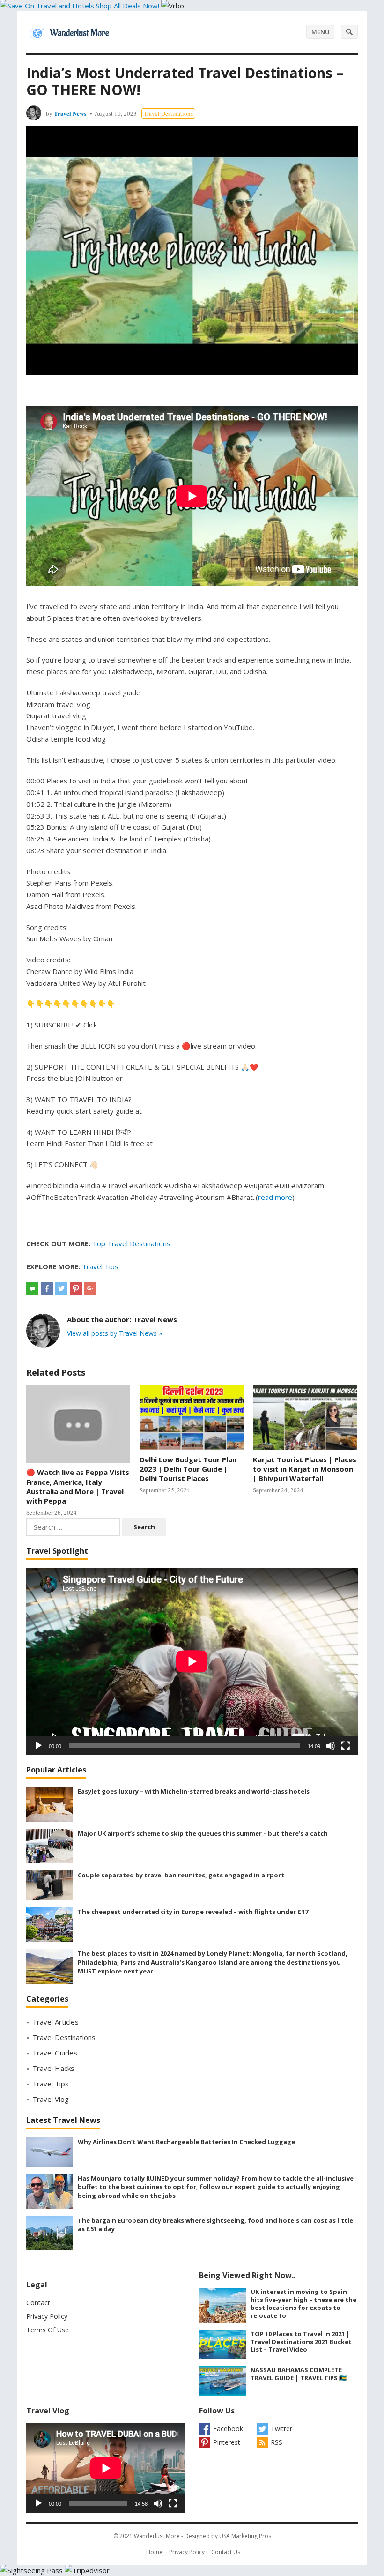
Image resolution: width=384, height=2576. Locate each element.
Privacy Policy (47, 2316)
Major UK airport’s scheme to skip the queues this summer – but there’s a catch (203, 1833)
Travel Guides (55, 2053)
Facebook (228, 2429)
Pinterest (227, 2442)
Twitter (281, 2429)
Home (154, 2552)
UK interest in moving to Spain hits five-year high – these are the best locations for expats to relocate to (303, 2303)
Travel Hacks (53, 2068)
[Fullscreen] (346, 1746)
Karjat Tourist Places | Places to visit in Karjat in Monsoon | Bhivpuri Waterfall (305, 1469)
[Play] (38, 1746)
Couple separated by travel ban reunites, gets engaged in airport (181, 1875)
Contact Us (226, 2552)
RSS (277, 2442)
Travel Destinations (168, 113)
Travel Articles (55, 2022)
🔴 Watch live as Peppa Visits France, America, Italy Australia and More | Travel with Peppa (78, 1486)
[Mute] (331, 1746)
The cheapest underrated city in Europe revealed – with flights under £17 (193, 1912)
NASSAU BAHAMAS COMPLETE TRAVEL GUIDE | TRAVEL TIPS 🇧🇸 (299, 2374)
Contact (38, 2303)
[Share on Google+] (90, 1288)
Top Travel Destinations (131, 1243)
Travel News (70, 113)
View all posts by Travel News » (114, 1333)
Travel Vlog (51, 2099)
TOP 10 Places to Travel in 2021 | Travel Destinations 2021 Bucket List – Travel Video (301, 2342)
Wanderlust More (157, 2536)
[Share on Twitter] (61, 1288)
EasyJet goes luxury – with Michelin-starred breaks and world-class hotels (194, 1791)
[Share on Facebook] (47, 1288)
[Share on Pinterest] (76, 1288)
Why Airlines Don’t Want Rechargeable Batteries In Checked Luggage (186, 2142)
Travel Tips (100, 1266)
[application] (192, 1661)
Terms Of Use (48, 2330)
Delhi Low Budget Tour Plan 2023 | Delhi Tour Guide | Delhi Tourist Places (188, 1469)
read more (275, 1197)
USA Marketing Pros (245, 2536)
